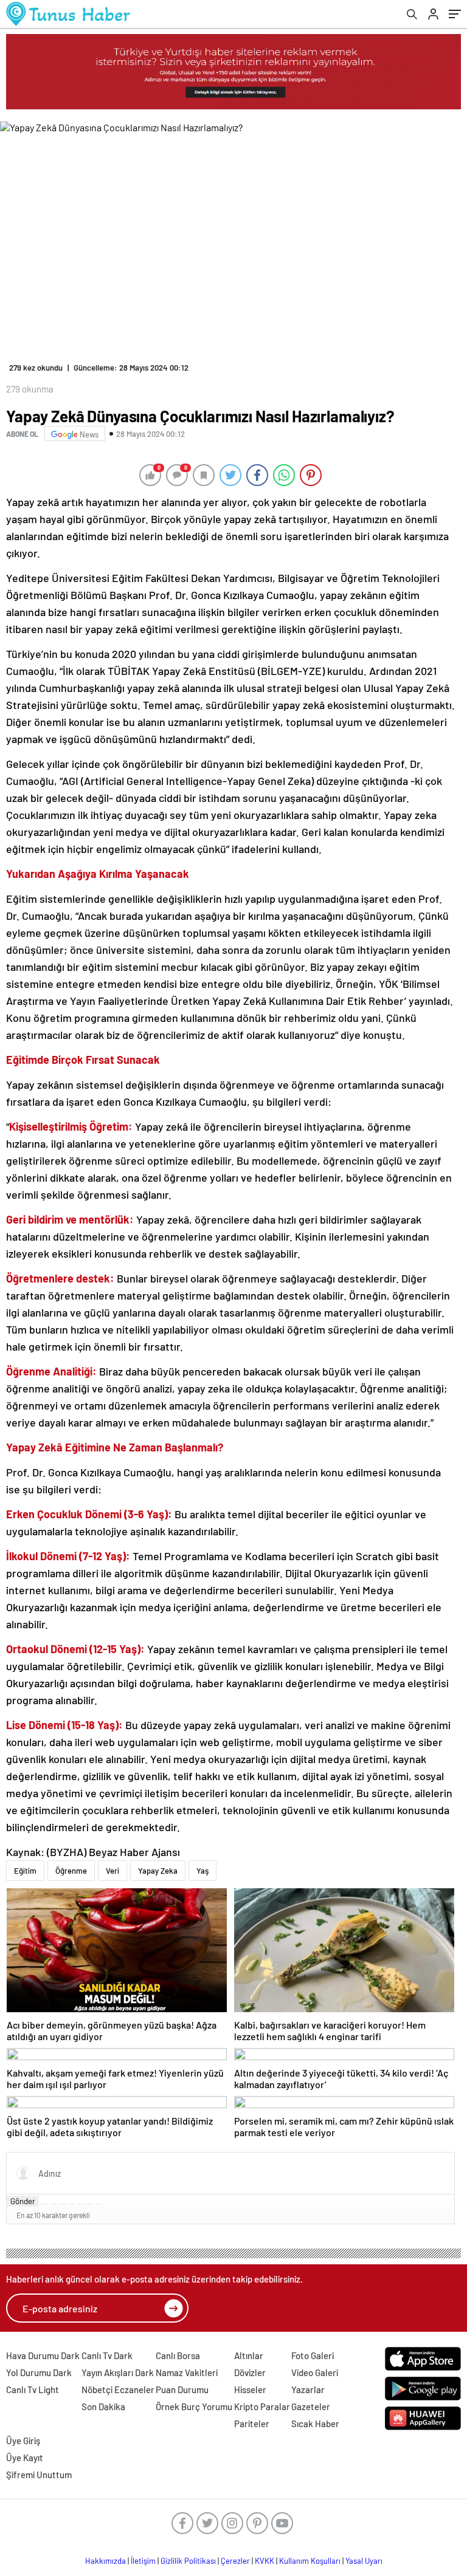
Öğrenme (71, 1871)
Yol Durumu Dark (39, 2372)
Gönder (23, 2201)
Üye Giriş (23, 2441)
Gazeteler (311, 2406)
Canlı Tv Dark (107, 2355)
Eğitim (25, 1871)
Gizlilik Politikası (188, 2561)
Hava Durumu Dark (43, 2355)
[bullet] (81, 2204)
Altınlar (249, 2355)
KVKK (265, 2561)
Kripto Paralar (262, 2406)
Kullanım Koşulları (310, 2561)
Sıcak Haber (315, 2424)
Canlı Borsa (178, 2355)
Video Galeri (315, 2372)
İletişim (143, 2561)
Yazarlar (308, 2389)
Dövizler (250, 2372)
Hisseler (250, 2389)
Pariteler (252, 2424)
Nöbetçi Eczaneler (118, 2389)
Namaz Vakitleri (187, 2372)
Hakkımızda (106, 2561)
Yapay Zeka (158, 1871)
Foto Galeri (313, 2355)
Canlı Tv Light (33, 2389)
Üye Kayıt (25, 2458)
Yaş (202, 1871)
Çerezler (235, 2561)
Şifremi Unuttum (39, 2475)
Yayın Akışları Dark (118, 2372)
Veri (112, 1871)
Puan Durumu (182, 2389)
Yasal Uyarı (364, 2561)
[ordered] (72, 2204)
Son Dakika (103, 2406)
